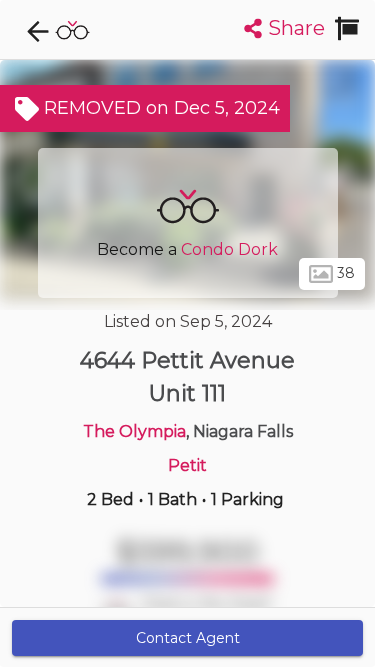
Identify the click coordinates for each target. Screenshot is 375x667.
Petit (187, 465)
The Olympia (134, 431)
